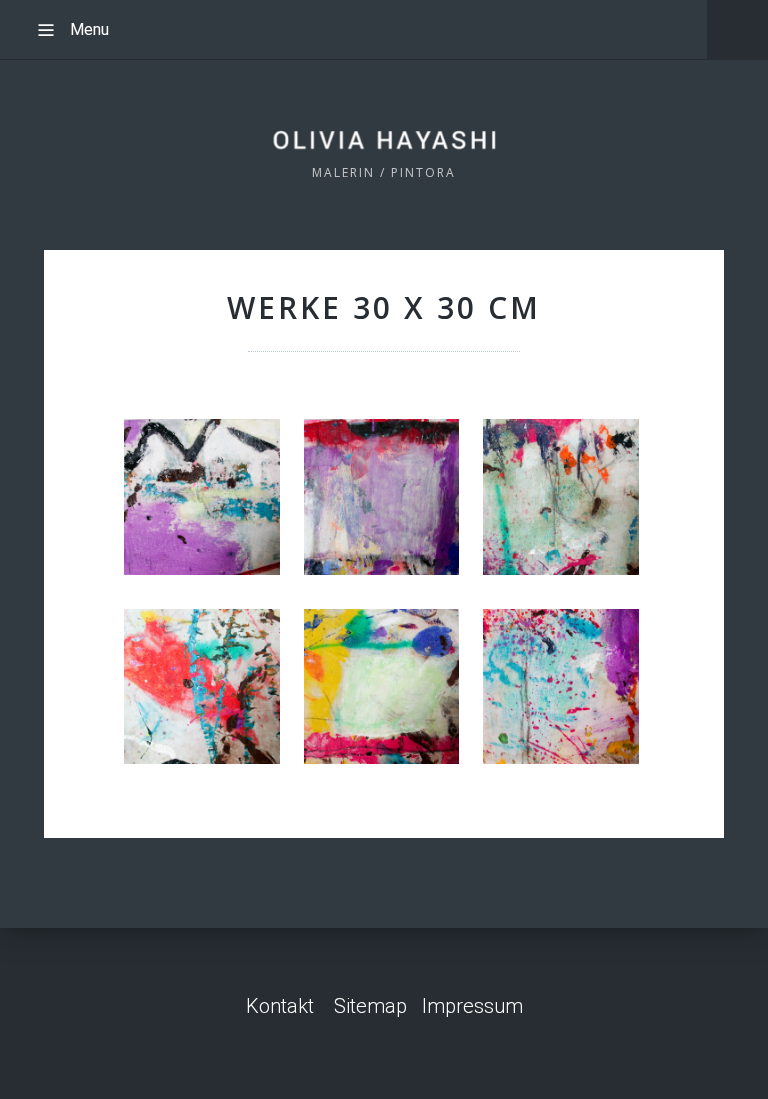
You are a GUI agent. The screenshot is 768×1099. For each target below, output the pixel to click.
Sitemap (370, 1006)
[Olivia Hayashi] (384, 138)
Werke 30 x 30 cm (384, 307)
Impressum (472, 1006)
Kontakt (280, 1006)
